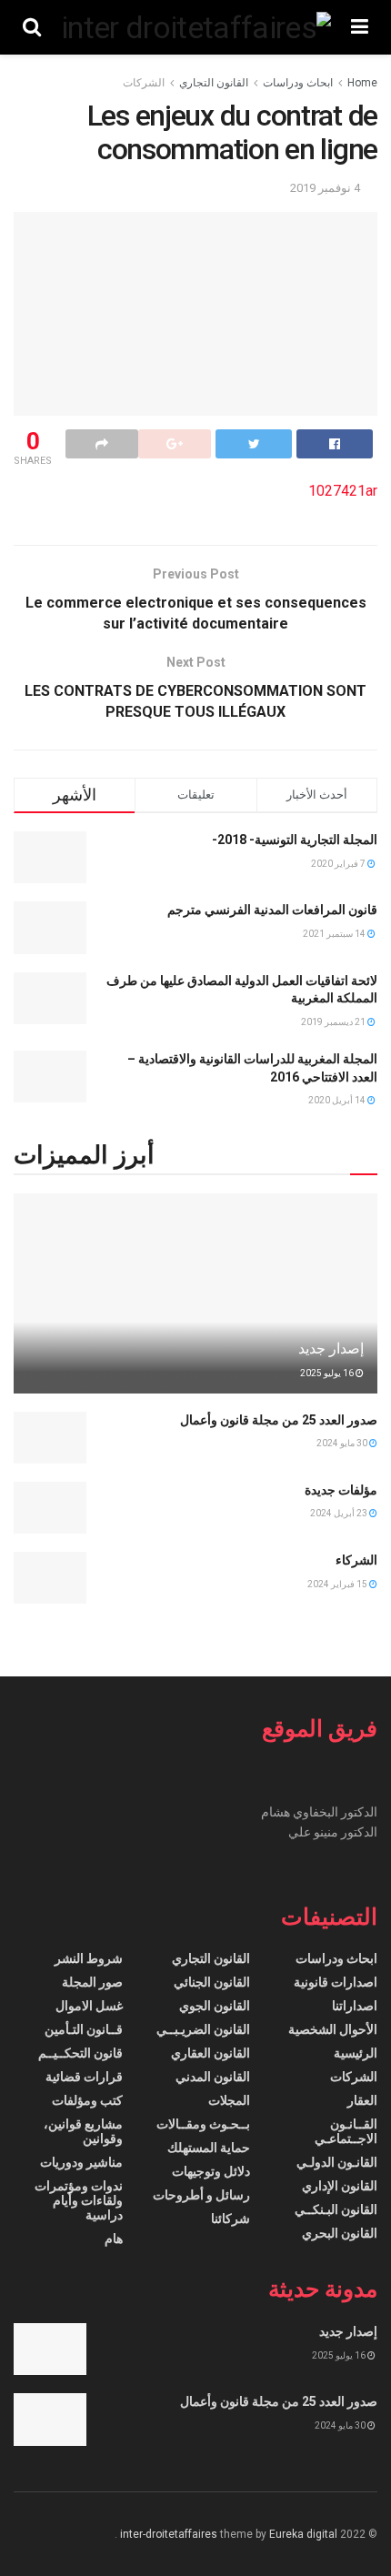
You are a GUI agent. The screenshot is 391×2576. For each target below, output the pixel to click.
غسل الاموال (89, 2006)
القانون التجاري (214, 83)
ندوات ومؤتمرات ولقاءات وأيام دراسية (79, 2200)
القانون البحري (340, 2233)
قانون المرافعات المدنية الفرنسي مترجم (272, 910)
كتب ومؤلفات (87, 2100)
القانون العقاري (211, 2053)
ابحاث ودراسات (298, 83)
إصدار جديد (331, 1348)
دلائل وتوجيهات (211, 2171)
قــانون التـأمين (84, 2029)
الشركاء (356, 1560)
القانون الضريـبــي (203, 2029)
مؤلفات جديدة (341, 1490)
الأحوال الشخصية (333, 2029)
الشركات (144, 83)
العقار (362, 2100)
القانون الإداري (340, 2186)
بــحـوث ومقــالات (203, 2124)
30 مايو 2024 (343, 1443)
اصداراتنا (355, 2006)
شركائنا (231, 2219)
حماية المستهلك (209, 2148)
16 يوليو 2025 (328, 1373)
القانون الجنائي (212, 1982)
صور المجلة (92, 1982)
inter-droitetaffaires (169, 2534)
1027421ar (343, 491)
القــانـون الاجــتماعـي (346, 2131)
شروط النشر (89, 1958)
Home (362, 83)
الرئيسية (356, 2053)
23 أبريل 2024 (340, 1513)
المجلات (229, 2100)
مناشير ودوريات (81, 2162)
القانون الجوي (215, 2006)
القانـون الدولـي (337, 2162)
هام (114, 2239)
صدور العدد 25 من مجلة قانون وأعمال (279, 1420)
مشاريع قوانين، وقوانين (83, 2131)
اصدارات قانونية (336, 1982)
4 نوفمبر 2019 (325, 188)
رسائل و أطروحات (201, 2195)
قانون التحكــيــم (80, 2053)
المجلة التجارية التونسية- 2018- (295, 840)
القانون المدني (213, 2077)
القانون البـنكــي (336, 2209)
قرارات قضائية (84, 2077)
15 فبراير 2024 (338, 1584)
